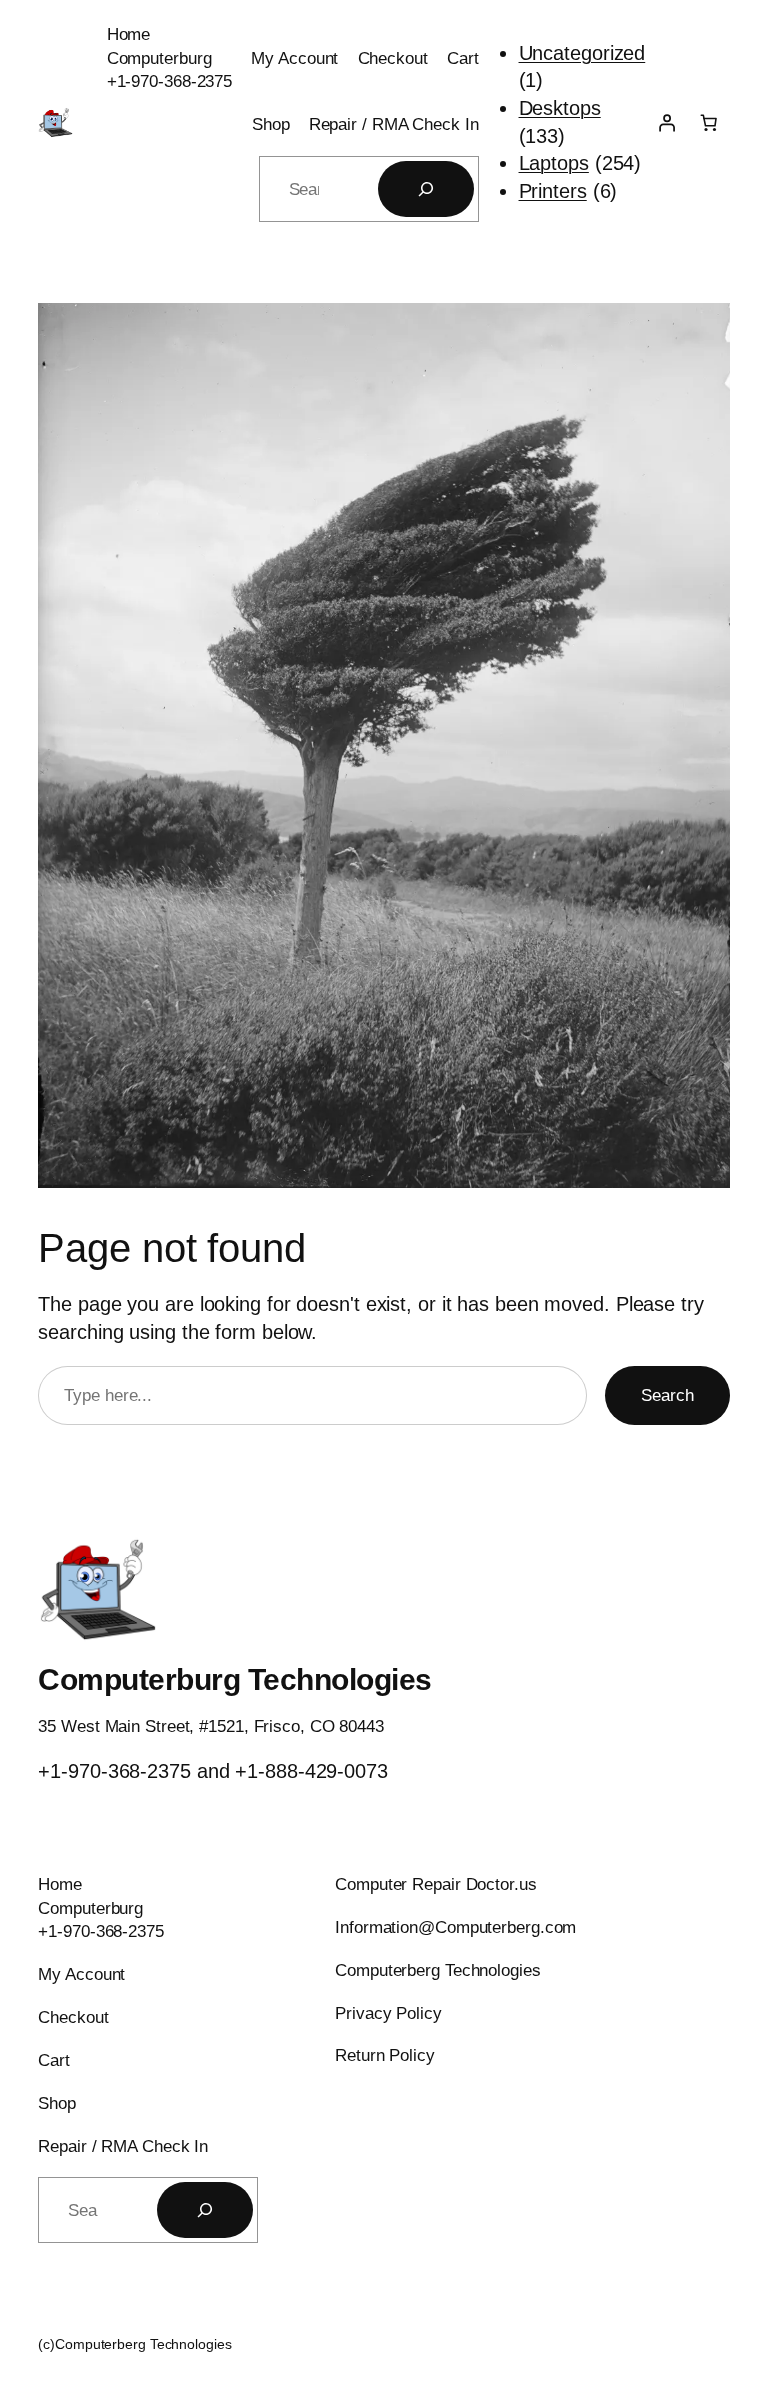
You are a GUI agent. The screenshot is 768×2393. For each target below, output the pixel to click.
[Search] (426, 189)
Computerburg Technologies (235, 1679)
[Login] (666, 123)
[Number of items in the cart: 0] (708, 123)
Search (667, 1395)
